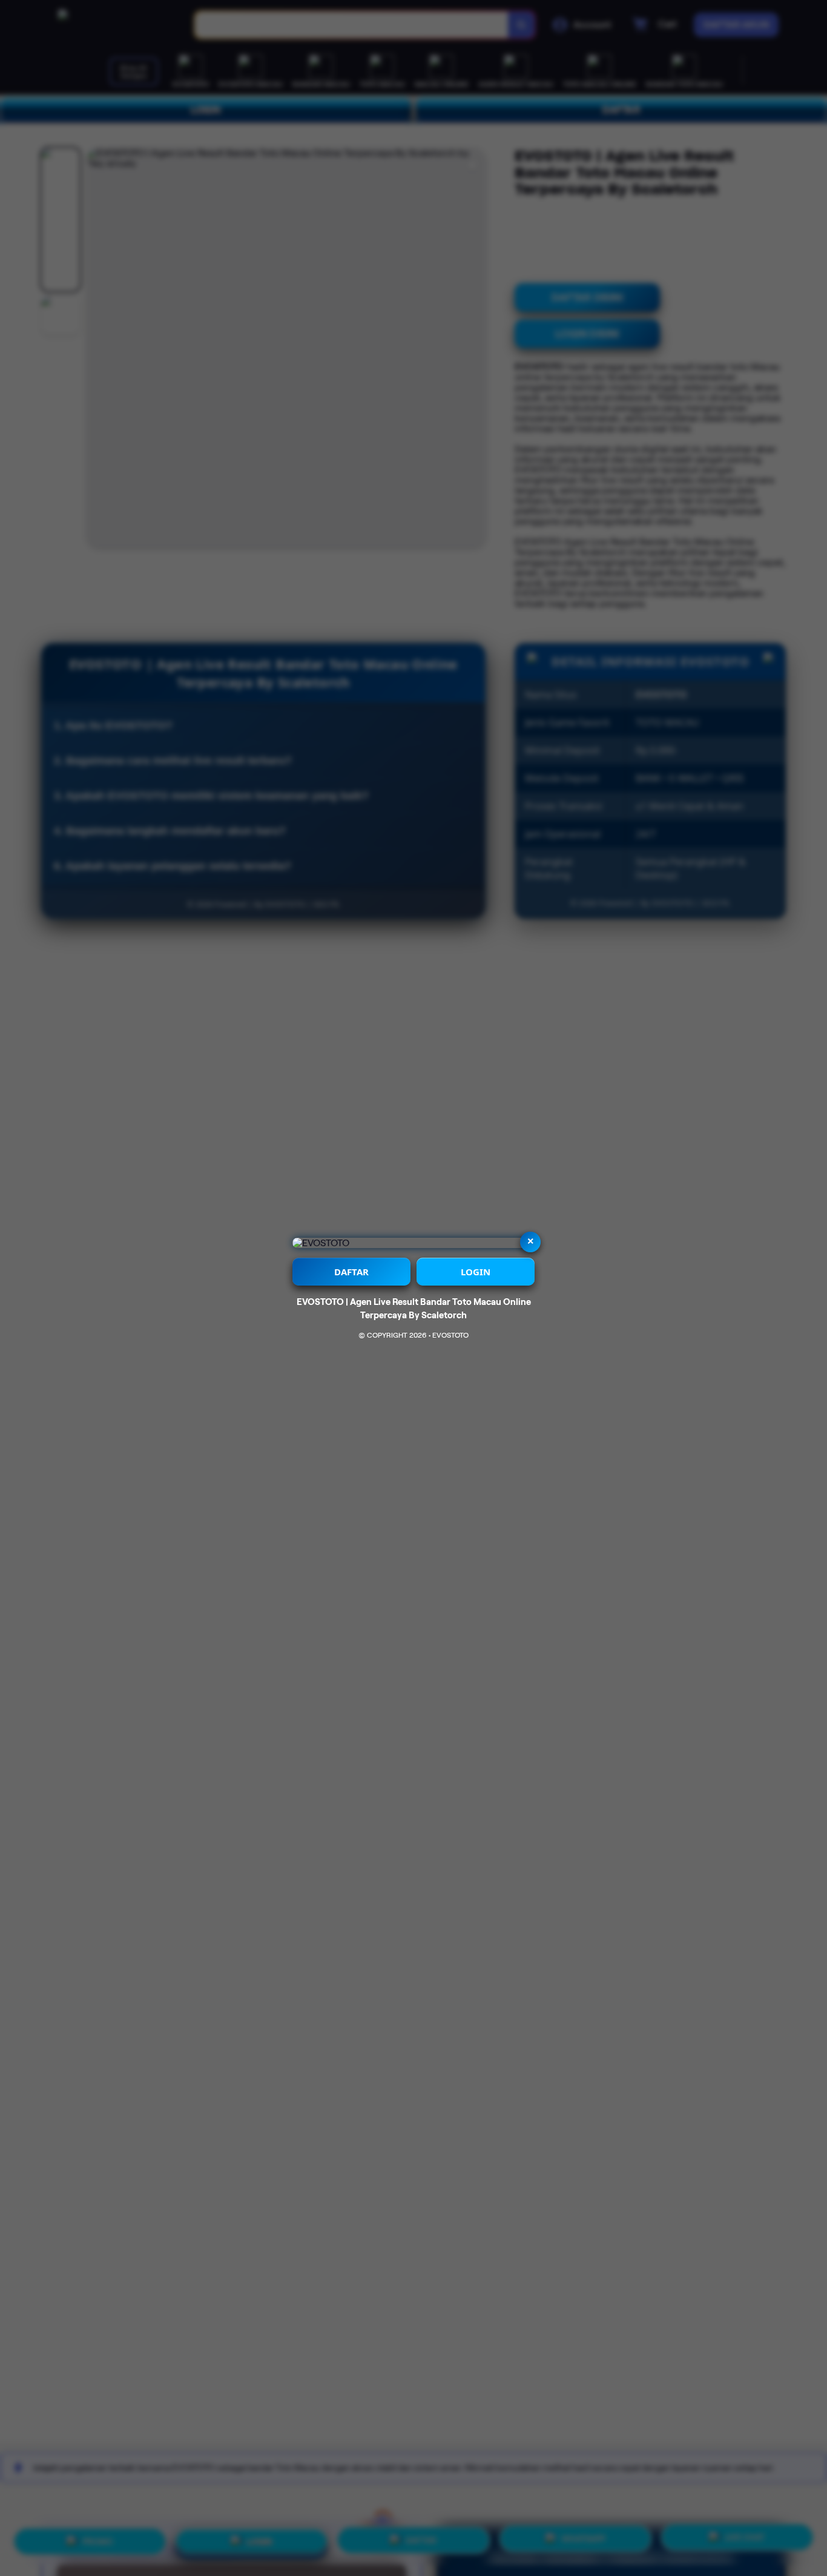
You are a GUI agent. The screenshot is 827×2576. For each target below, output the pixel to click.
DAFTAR (351, 1272)
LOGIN (476, 1272)
